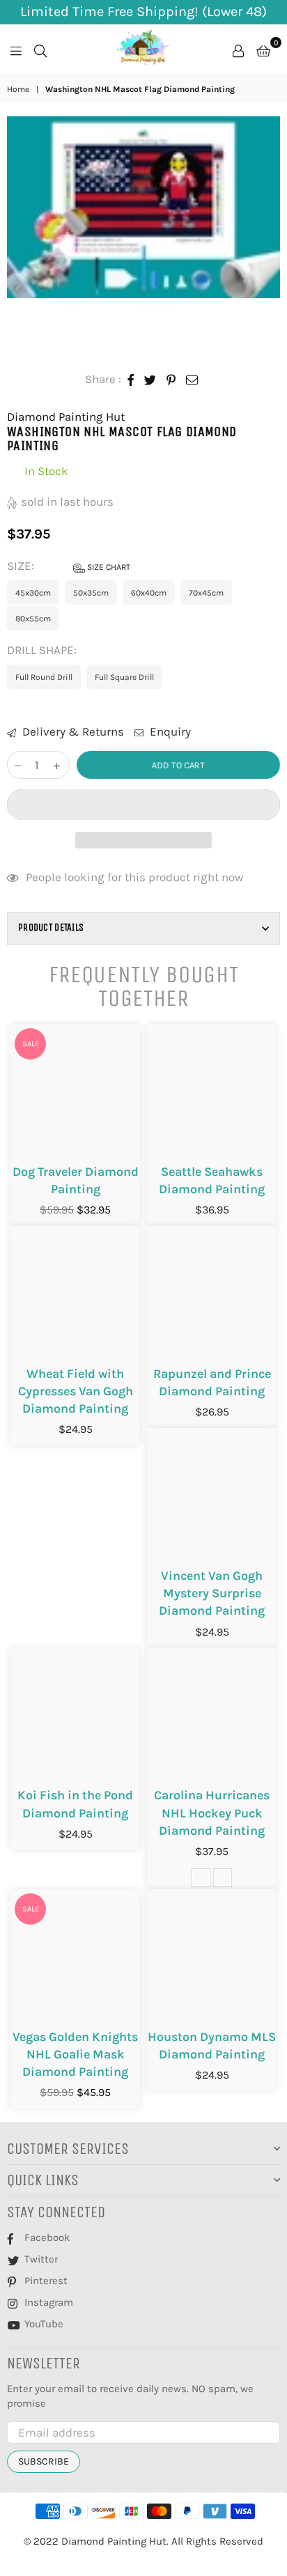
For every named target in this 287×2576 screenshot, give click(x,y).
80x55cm (33, 619)
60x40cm (149, 593)
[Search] (40, 49)
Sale (31, 1044)
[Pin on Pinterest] (171, 380)
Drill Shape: (43, 650)
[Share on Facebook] (131, 380)
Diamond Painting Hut (66, 417)
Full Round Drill (44, 677)
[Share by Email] (192, 380)
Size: (69, 566)
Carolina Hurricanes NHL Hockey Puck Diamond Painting (212, 1813)
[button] (143, 805)
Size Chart (108, 567)
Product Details (51, 928)
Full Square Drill (124, 677)
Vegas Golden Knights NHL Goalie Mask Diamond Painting (75, 2054)
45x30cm (33, 593)
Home (18, 89)
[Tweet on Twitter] (150, 380)
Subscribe (44, 2461)
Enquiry (169, 731)
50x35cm (91, 593)
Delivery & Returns (72, 731)
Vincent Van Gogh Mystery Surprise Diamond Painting (212, 1593)
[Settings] (238, 49)
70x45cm (206, 593)
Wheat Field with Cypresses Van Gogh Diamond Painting (76, 1391)
